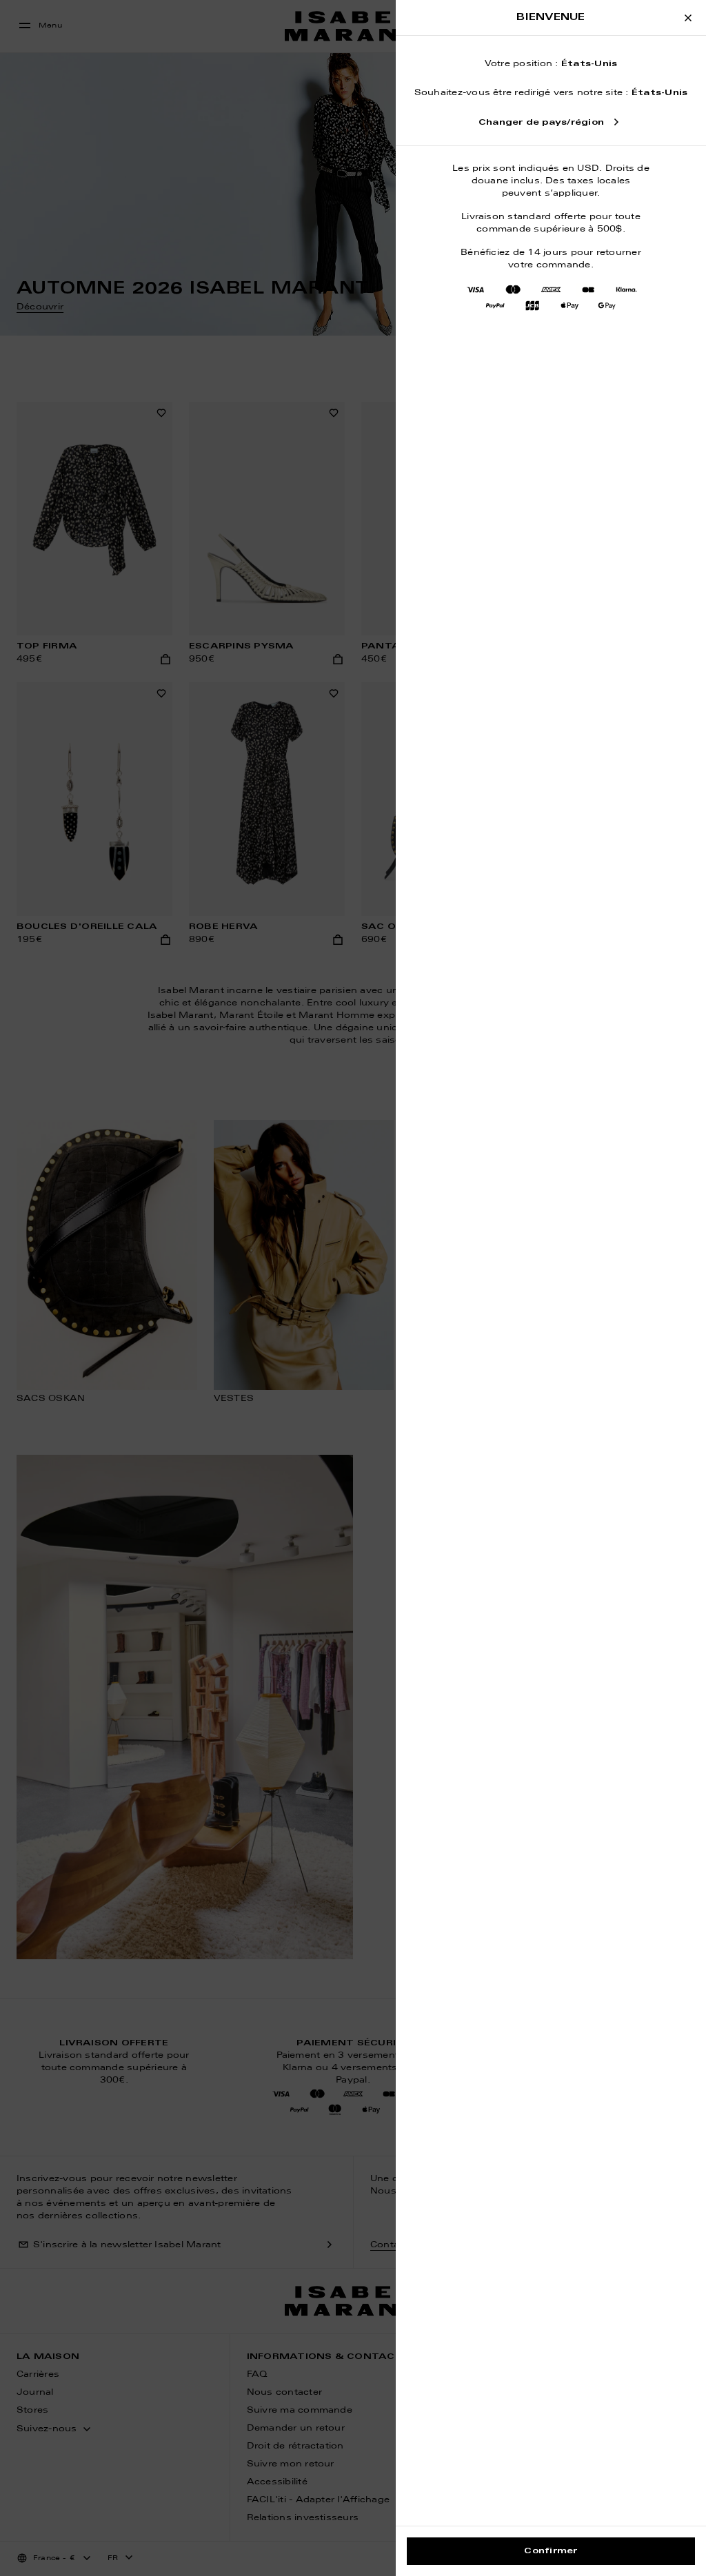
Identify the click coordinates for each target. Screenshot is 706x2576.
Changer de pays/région (541, 123)
